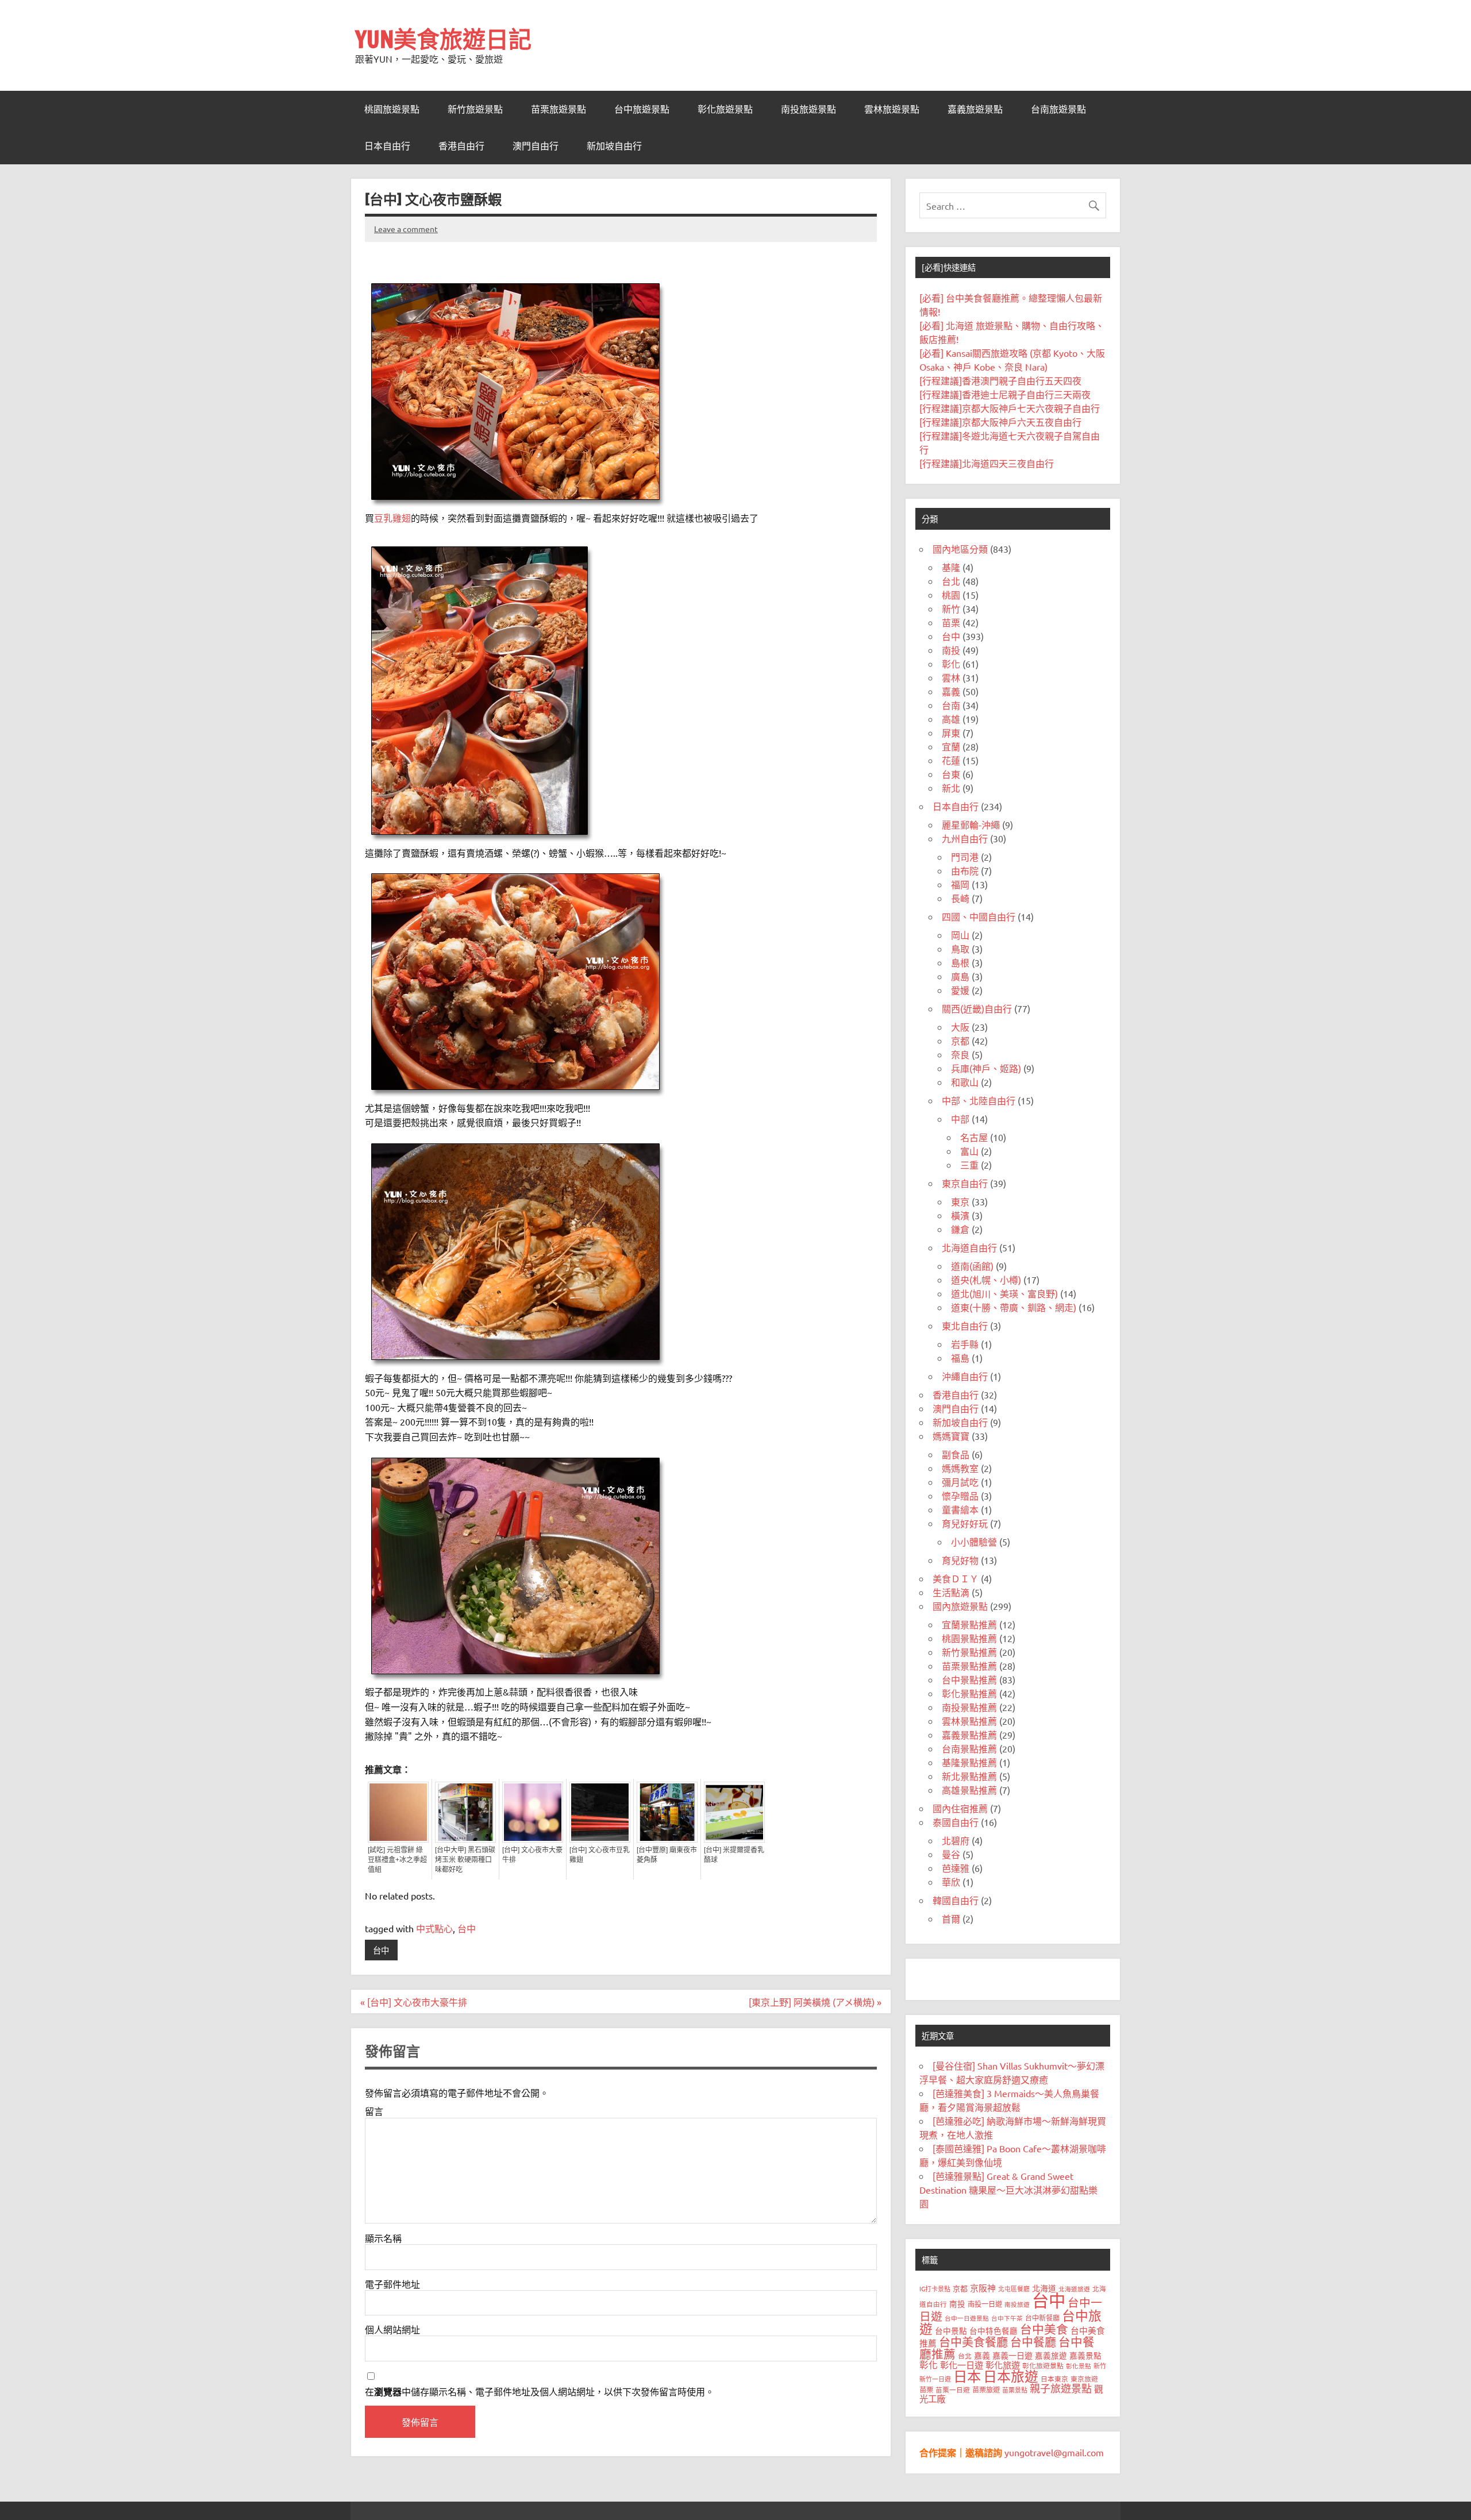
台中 (467, 1928)
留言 (374, 2111)
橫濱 (960, 1215)
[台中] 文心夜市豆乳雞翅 (600, 1855)
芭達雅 (956, 1868)
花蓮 (951, 760)
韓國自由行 (956, 1900)
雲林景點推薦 (969, 1721)
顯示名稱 (383, 2238)
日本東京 (1054, 2379)
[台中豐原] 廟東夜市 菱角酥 (667, 1855)
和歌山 (965, 1082)
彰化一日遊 (962, 2365)
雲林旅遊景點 (892, 109)
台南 (951, 705)
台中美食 (1044, 2329)
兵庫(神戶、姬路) (986, 1068)
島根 (960, 962)
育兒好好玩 (965, 1523)
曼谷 (951, 1854)
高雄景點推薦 (969, 1790)
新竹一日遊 (935, 2379)
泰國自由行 (956, 1822)
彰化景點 (1079, 2365)
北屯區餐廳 (1014, 2288)
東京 (960, 1201)
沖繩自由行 (965, 1376)
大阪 (960, 1027)
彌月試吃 (960, 1482)
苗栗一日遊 (953, 2390)
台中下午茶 (1007, 2318)
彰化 (951, 664)
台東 (951, 774)
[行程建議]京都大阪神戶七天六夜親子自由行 (1010, 408)
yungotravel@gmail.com (1054, 2452)
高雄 (951, 719)
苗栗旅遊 (986, 2390)
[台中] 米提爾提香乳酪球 (734, 1855)
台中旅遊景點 (642, 109)
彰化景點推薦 (969, 1693)
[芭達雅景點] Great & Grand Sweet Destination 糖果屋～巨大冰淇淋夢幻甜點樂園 (1008, 2190)
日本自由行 (387, 146)
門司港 (965, 857)
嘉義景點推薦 (969, 1735)
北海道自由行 (969, 1247)
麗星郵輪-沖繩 (971, 824)
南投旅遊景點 (808, 109)
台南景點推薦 (969, 1748)
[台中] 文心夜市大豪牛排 (532, 1855)
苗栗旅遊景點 (559, 109)
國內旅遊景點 (960, 1606)
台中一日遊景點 (967, 2318)
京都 (960, 1041)
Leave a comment (406, 229)
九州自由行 (965, 838)
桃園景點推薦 (969, 1638)
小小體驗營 (974, 1542)
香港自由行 (461, 146)
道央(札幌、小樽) (986, 1280)
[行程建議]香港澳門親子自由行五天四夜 (1000, 380)
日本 (967, 2376)
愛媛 (960, 990)
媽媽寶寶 (951, 1436)
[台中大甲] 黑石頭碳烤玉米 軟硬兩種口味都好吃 (465, 1860)
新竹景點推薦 (969, 1652)
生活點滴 (951, 1592)
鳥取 (960, 949)
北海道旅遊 (1074, 2288)
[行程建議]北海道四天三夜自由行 (987, 463)
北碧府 (956, 1840)
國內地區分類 (960, 549)
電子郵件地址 (392, 2284)
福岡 (960, 884)
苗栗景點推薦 (969, 1666)
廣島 (960, 976)
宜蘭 (951, 746)
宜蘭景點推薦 (969, 1624)
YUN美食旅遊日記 (443, 39)
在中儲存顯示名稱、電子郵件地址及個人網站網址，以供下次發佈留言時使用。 (540, 2392)
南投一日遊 (985, 2304)
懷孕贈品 (960, 1496)
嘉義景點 (1085, 2355)
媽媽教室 (960, 1468)
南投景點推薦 (969, 1707)
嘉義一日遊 (1012, 2355)
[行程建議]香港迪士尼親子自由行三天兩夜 (1005, 394)
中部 (960, 1119)
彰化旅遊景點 (725, 109)
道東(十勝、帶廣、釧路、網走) (1014, 1307)
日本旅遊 (1011, 2376)
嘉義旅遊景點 (975, 109)
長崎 (960, 898)
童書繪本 (960, 1509)
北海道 (1044, 2288)
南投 (951, 650)
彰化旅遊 (1003, 2365)
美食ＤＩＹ (956, 1578)
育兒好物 (960, 1560)
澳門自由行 (536, 146)
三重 (969, 1165)
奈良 (960, 1054)
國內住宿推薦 (960, 1808)
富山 (969, 1151)
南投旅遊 (1017, 2304)
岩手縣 (965, 1344)
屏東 (951, 733)
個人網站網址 (392, 2329)
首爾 (951, 1918)
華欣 (951, 1882)
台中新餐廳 (1042, 2318)
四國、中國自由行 (979, 916)
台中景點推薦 (969, 1679)
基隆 (951, 567)
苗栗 (951, 622)
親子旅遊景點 (1061, 2388)
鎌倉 (960, 1229)
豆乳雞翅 (392, 518)
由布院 (965, 870)
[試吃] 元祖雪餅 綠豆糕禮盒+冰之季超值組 (397, 1860)
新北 (951, 788)
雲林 (951, 677)
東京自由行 (965, 1183)
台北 (951, 581)
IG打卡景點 (935, 2288)
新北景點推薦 (969, 1776)
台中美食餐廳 (973, 2342)
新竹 (951, 608)
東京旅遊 (1084, 2379)
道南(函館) (972, 1266)
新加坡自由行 (614, 146)
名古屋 (974, 1137)
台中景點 (951, 2330)
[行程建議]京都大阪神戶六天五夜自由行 (1000, 422)
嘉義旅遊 (1051, 2355)
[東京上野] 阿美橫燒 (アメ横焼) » (815, 2002)
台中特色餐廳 (993, 2330)
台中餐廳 (1033, 2342)
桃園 (951, 595)
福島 (960, 1358)
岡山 (960, 935)
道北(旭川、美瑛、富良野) (1004, 1293)
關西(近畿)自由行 (977, 1008)
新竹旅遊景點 (475, 109)
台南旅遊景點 (1058, 109)
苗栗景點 (1015, 2390)
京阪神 (983, 2288)
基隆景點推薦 (969, 1762)
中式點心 (434, 1928)
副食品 (956, 1454)
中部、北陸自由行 (979, 1100)
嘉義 (951, 691)
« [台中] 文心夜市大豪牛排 (414, 2002)
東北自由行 (965, 1325)
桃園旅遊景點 (392, 109)
